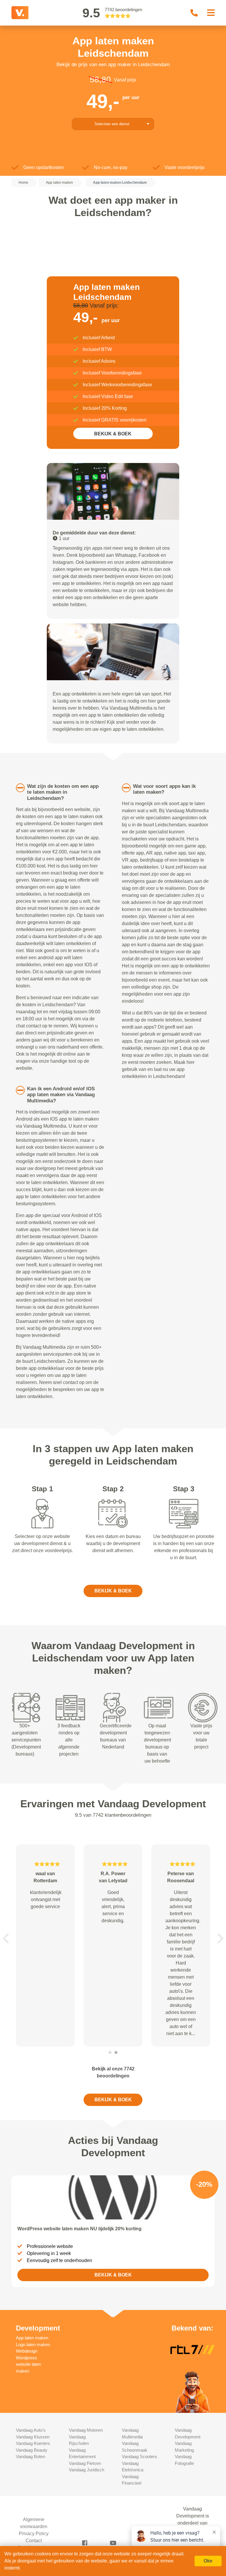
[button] (6, 1938)
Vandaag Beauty (32, 2450)
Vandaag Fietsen (85, 2463)
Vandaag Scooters (139, 2457)
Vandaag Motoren (86, 2430)
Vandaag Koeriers (33, 2443)
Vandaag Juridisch (87, 2470)
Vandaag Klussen (33, 2437)
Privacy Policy (34, 2534)
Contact (34, 2541)
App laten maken (32, 2338)
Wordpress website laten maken (28, 2364)
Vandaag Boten (30, 2457)
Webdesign (27, 2351)
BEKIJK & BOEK (113, 434)
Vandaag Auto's (31, 2430)
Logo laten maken (33, 2345)
